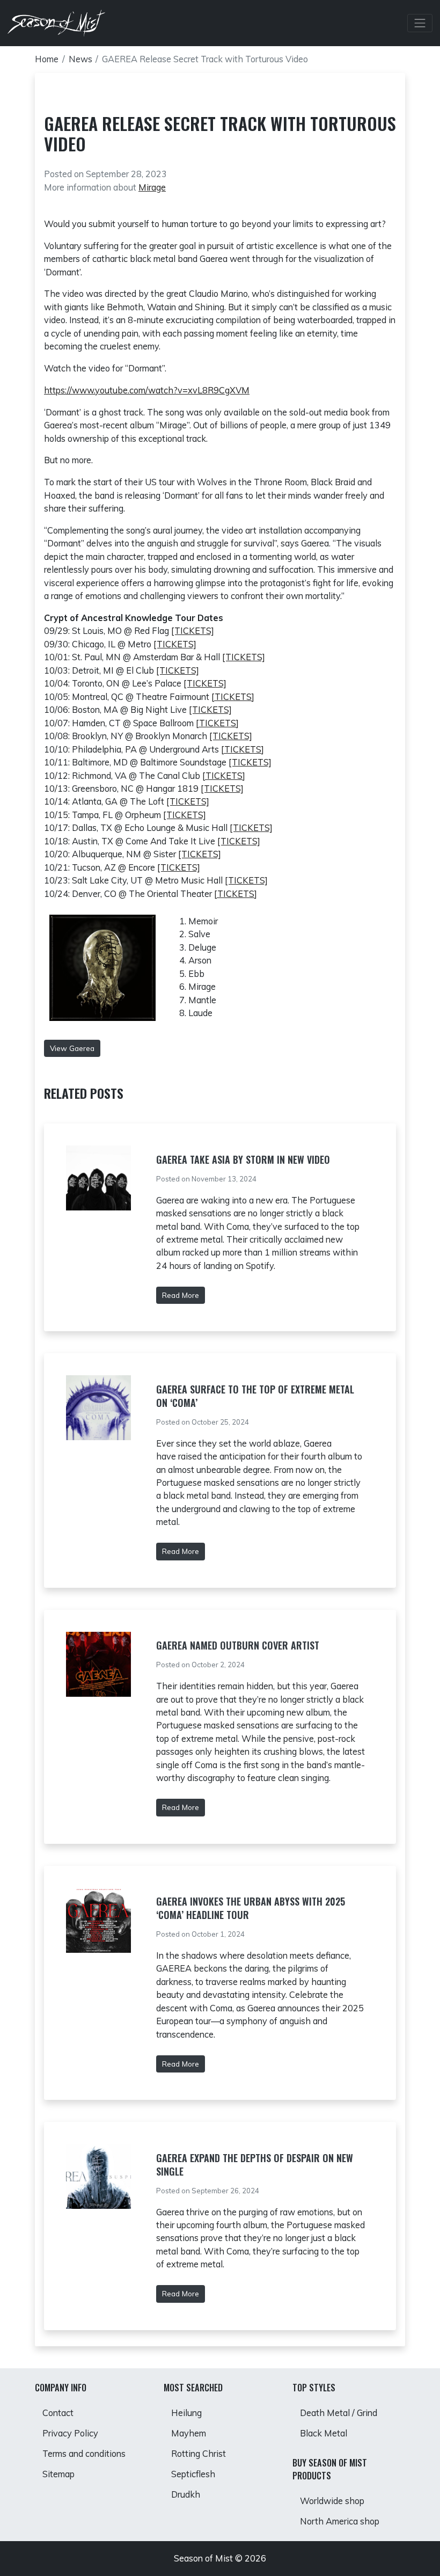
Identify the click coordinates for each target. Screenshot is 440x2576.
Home (47, 59)
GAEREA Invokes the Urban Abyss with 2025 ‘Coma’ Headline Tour (251, 1908)
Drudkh (186, 2494)
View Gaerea (72, 1048)
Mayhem (189, 2433)
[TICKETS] (193, 631)
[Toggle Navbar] (420, 23)
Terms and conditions (84, 2454)
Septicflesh (193, 2474)
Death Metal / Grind (339, 2413)
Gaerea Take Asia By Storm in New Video (243, 1159)
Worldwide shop (332, 2501)
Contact (58, 2413)
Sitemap (58, 2474)
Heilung (186, 2413)
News (80, 59)
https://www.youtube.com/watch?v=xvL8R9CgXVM (147, 390)
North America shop (340, 2521)
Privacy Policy (70, 2433)
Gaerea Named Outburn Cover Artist (238, 1645)
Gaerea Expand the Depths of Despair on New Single (255, 2165)
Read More (181, 1295)
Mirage (152, 187)
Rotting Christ (199, 2454)
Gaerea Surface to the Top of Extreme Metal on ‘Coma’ (255, 1396)
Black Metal (324, 2433)
